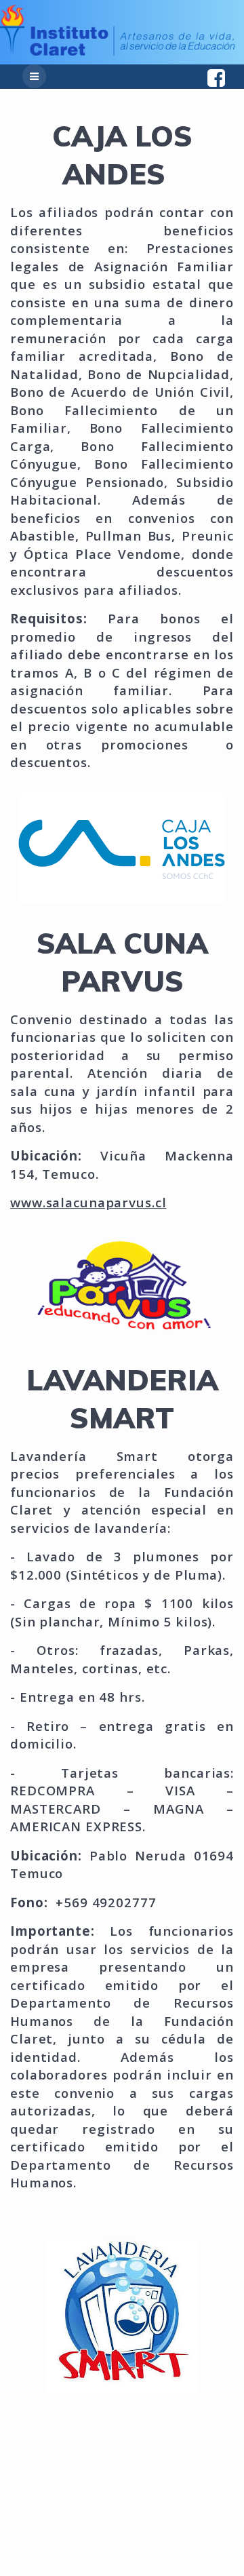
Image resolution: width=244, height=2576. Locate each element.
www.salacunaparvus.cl (88, 1202)
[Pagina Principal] (117, 52)
